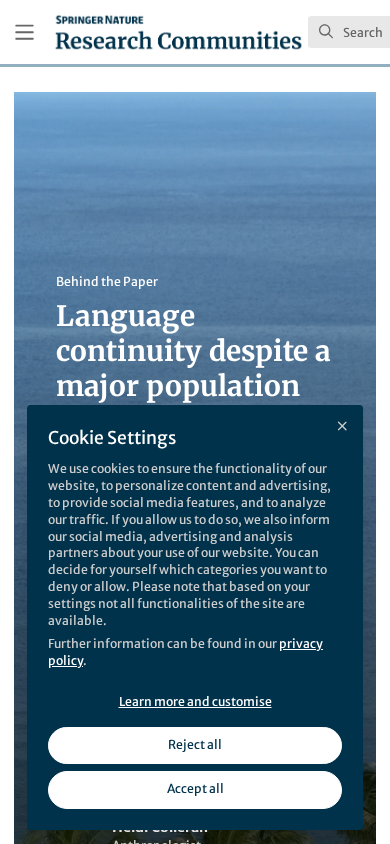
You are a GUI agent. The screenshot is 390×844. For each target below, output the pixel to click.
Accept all (195, 788)
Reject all (195, 744)
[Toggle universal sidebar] (24, 32)
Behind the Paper (107, 281)
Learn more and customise (195, 701)
